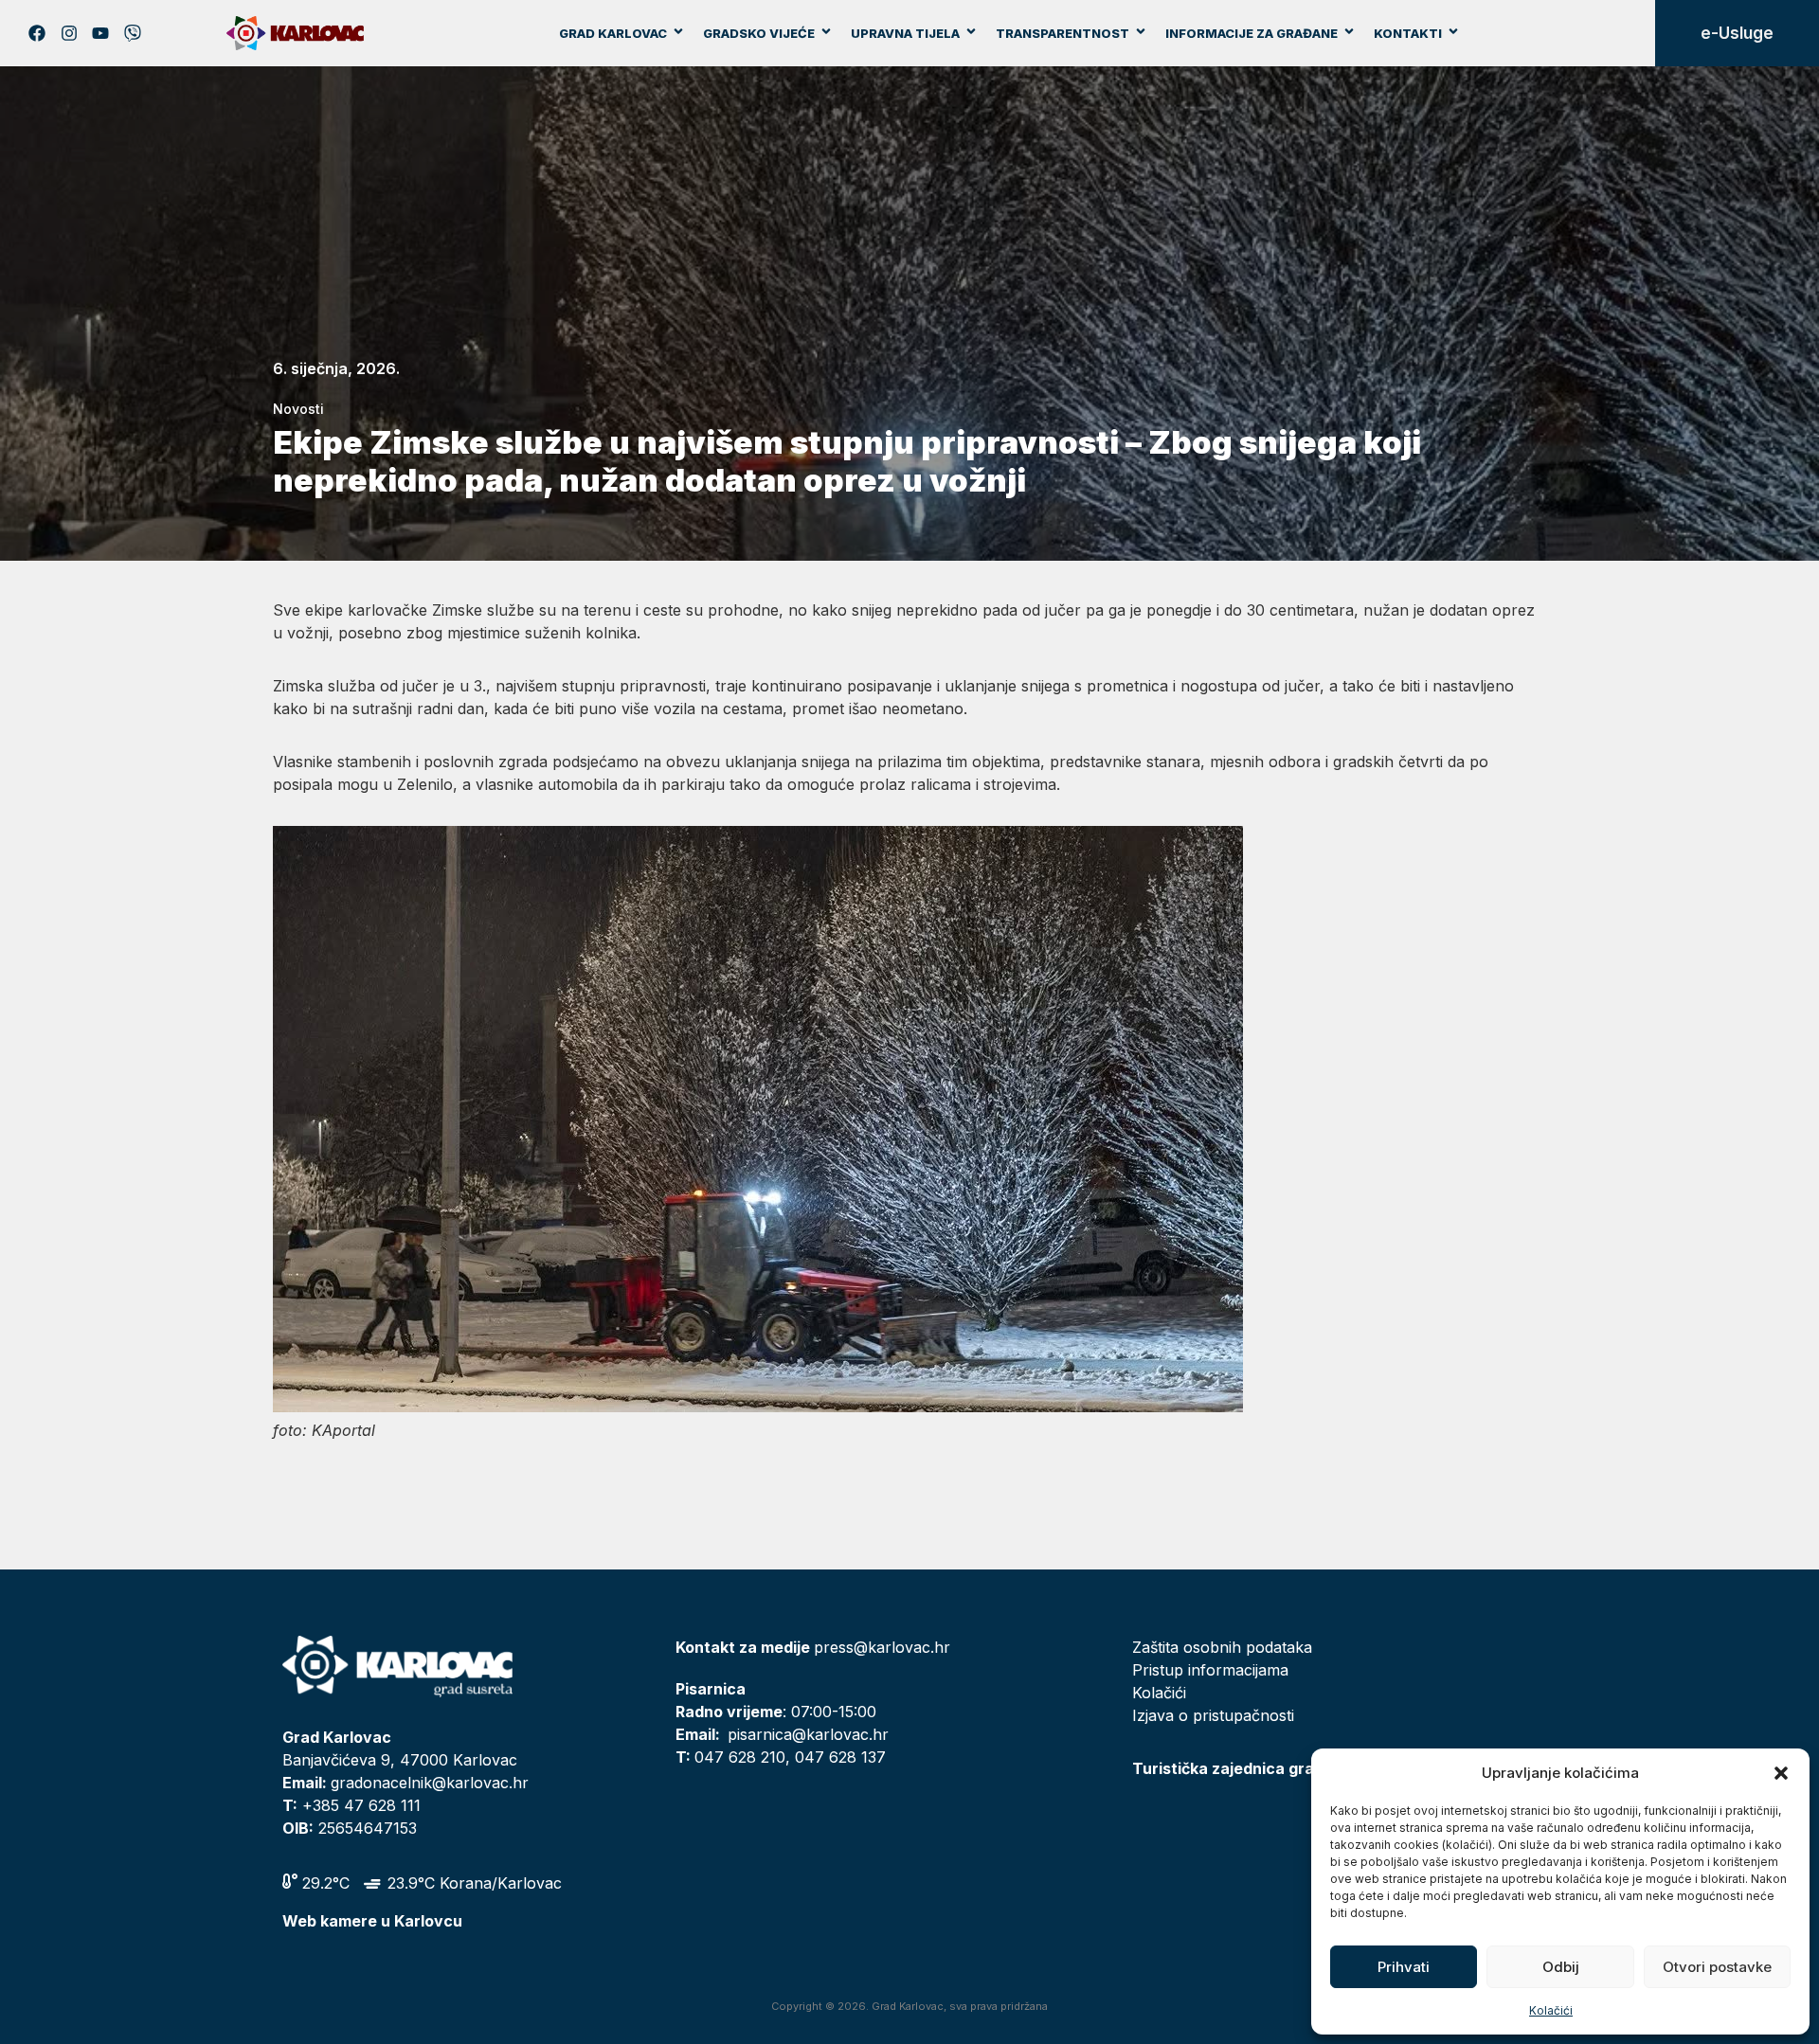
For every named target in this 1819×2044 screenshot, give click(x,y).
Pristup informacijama (1210, 1670)
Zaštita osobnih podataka (1222, 1647)
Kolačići (1551, 2010)
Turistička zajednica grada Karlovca (1269, 1768)
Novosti (298, 409)
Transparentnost (1063, 33)
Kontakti (1408, 33)
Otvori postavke (1717, 1967)
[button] (1781, 1773)
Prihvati (1404, 1967)
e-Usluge (1737, 33)
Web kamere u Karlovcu (372, 1921)
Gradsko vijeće (759, 33)
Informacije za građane (1252, 33)
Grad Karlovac (613, 33)
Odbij (1561, 1967)
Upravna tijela (905, 33)
